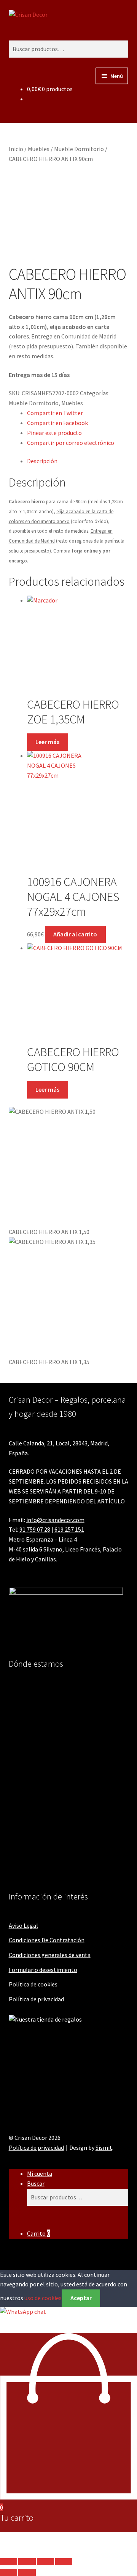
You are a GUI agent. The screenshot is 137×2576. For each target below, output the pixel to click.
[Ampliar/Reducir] (9, 2562)
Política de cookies (33, 1984)
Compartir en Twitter (55, 413)
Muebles (39, 149)
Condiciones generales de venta (50, 1955)
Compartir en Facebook (57, 423)
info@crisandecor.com (55, 1520)
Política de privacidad (36, 1999)
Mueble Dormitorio (79, 149)
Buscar (36, 2183)
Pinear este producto (54, 433)
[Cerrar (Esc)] (64, 2562)
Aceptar (81, 2298)
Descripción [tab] (42, 461)
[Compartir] (45, 2562)
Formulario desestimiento (43, 1970)
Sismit (104, 2147)
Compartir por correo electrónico (71, 443)
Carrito (38, 2233)
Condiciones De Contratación (47, 1940)
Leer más (47, 742)
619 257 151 (69, 1529)
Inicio (16, 149)
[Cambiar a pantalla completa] (27, 2562)
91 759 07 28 (35, 1529)
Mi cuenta (40, 2173)
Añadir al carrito (75, 934)
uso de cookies (43, 2298)
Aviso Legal (23, 1925)
